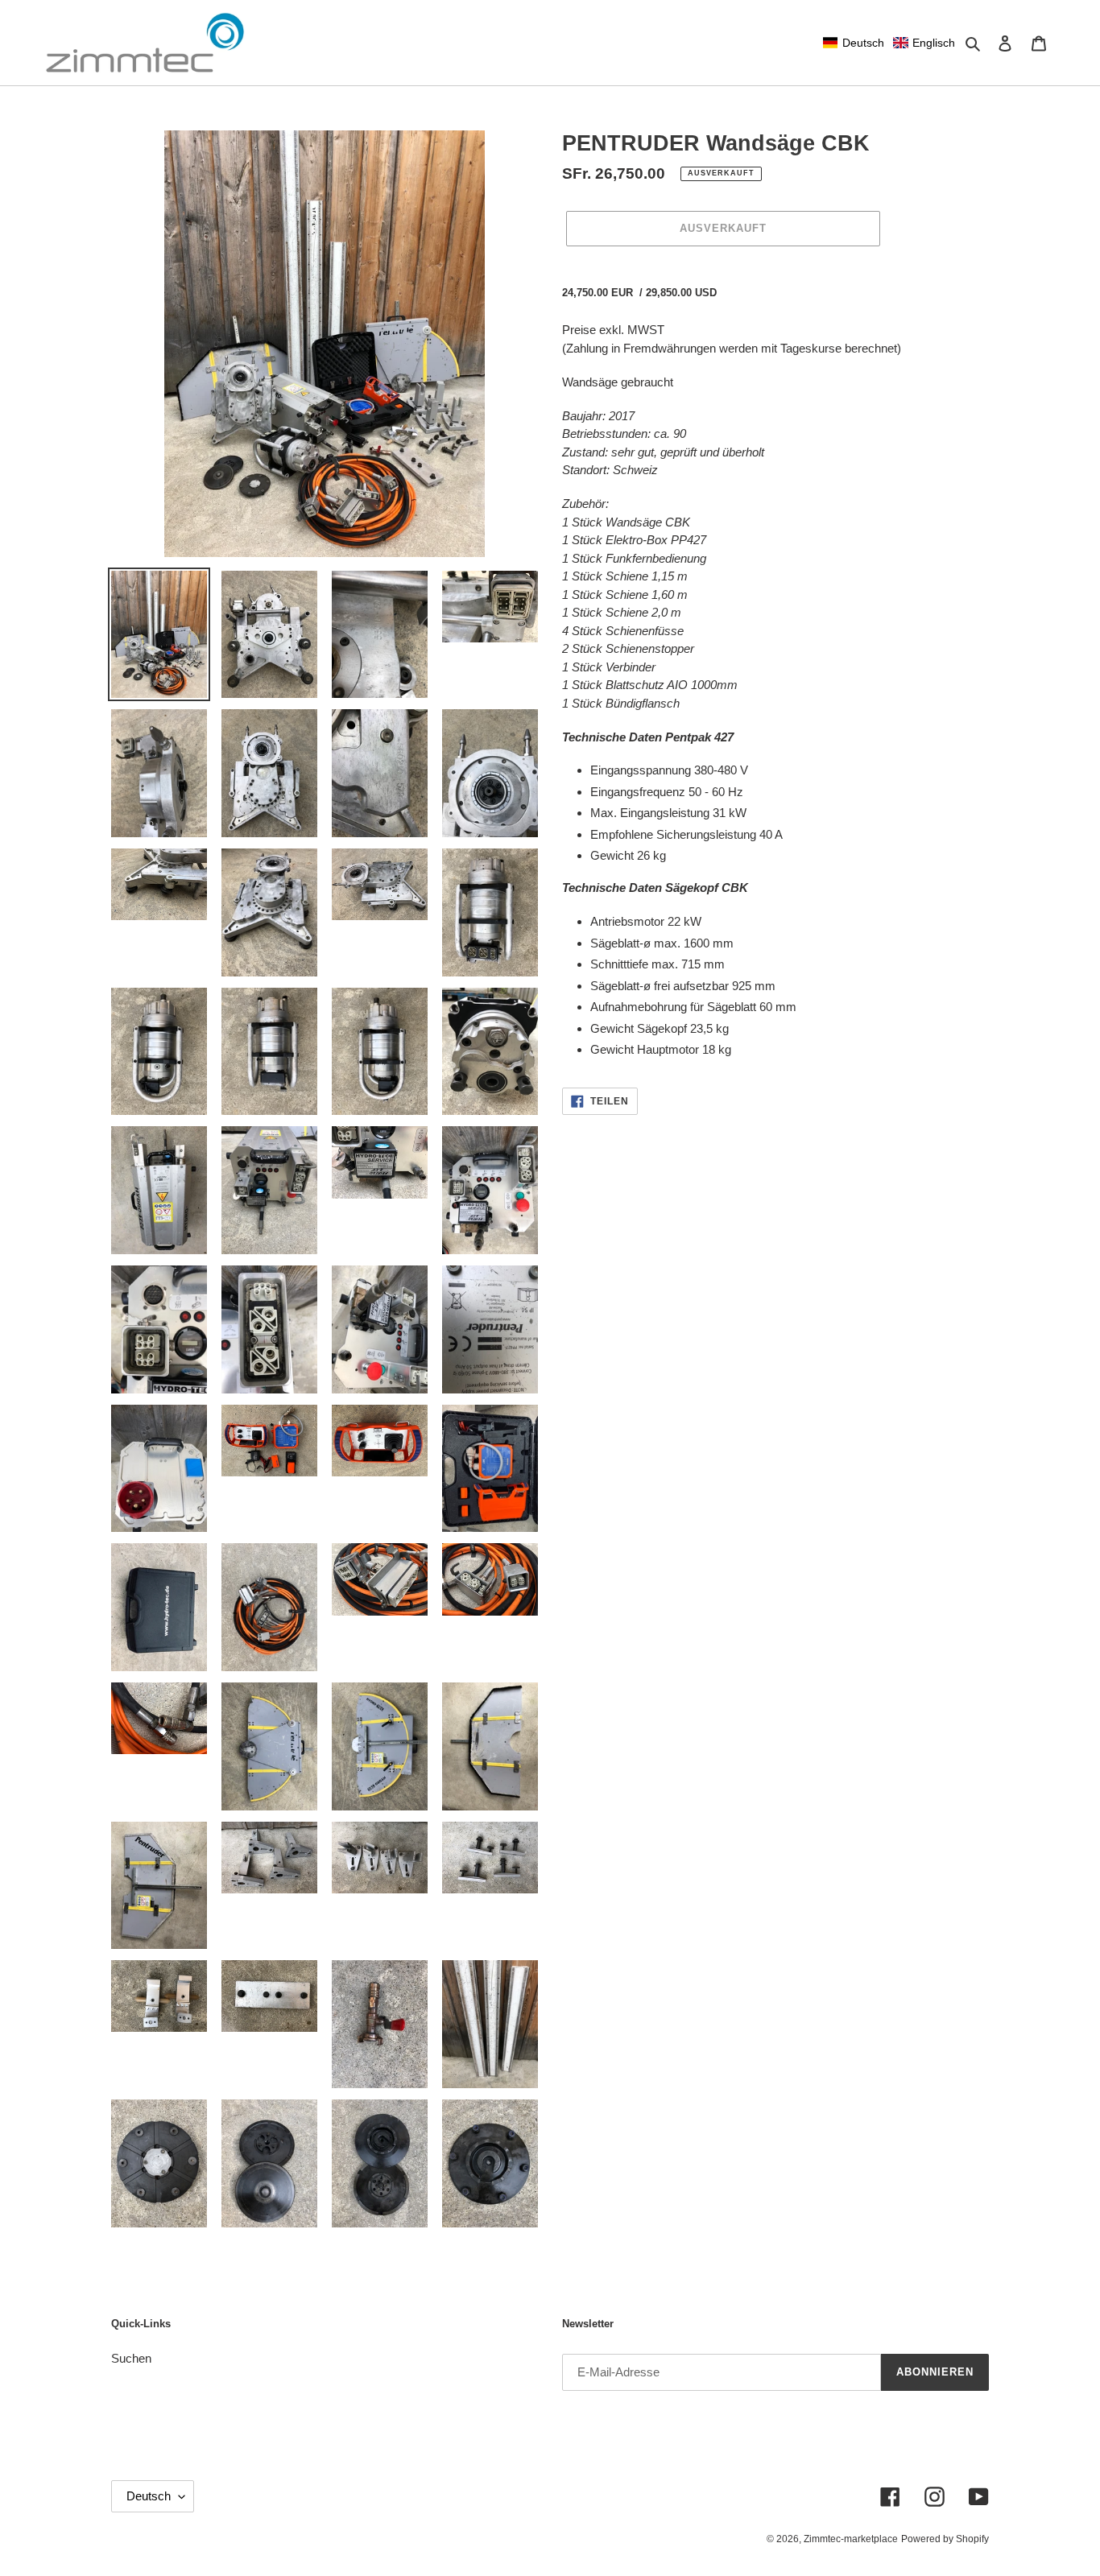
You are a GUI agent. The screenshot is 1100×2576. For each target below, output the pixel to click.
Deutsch (149, 2496)
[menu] (889, 43)
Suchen (131, 2358)
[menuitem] (854, 43)
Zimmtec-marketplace (851, 2539)
